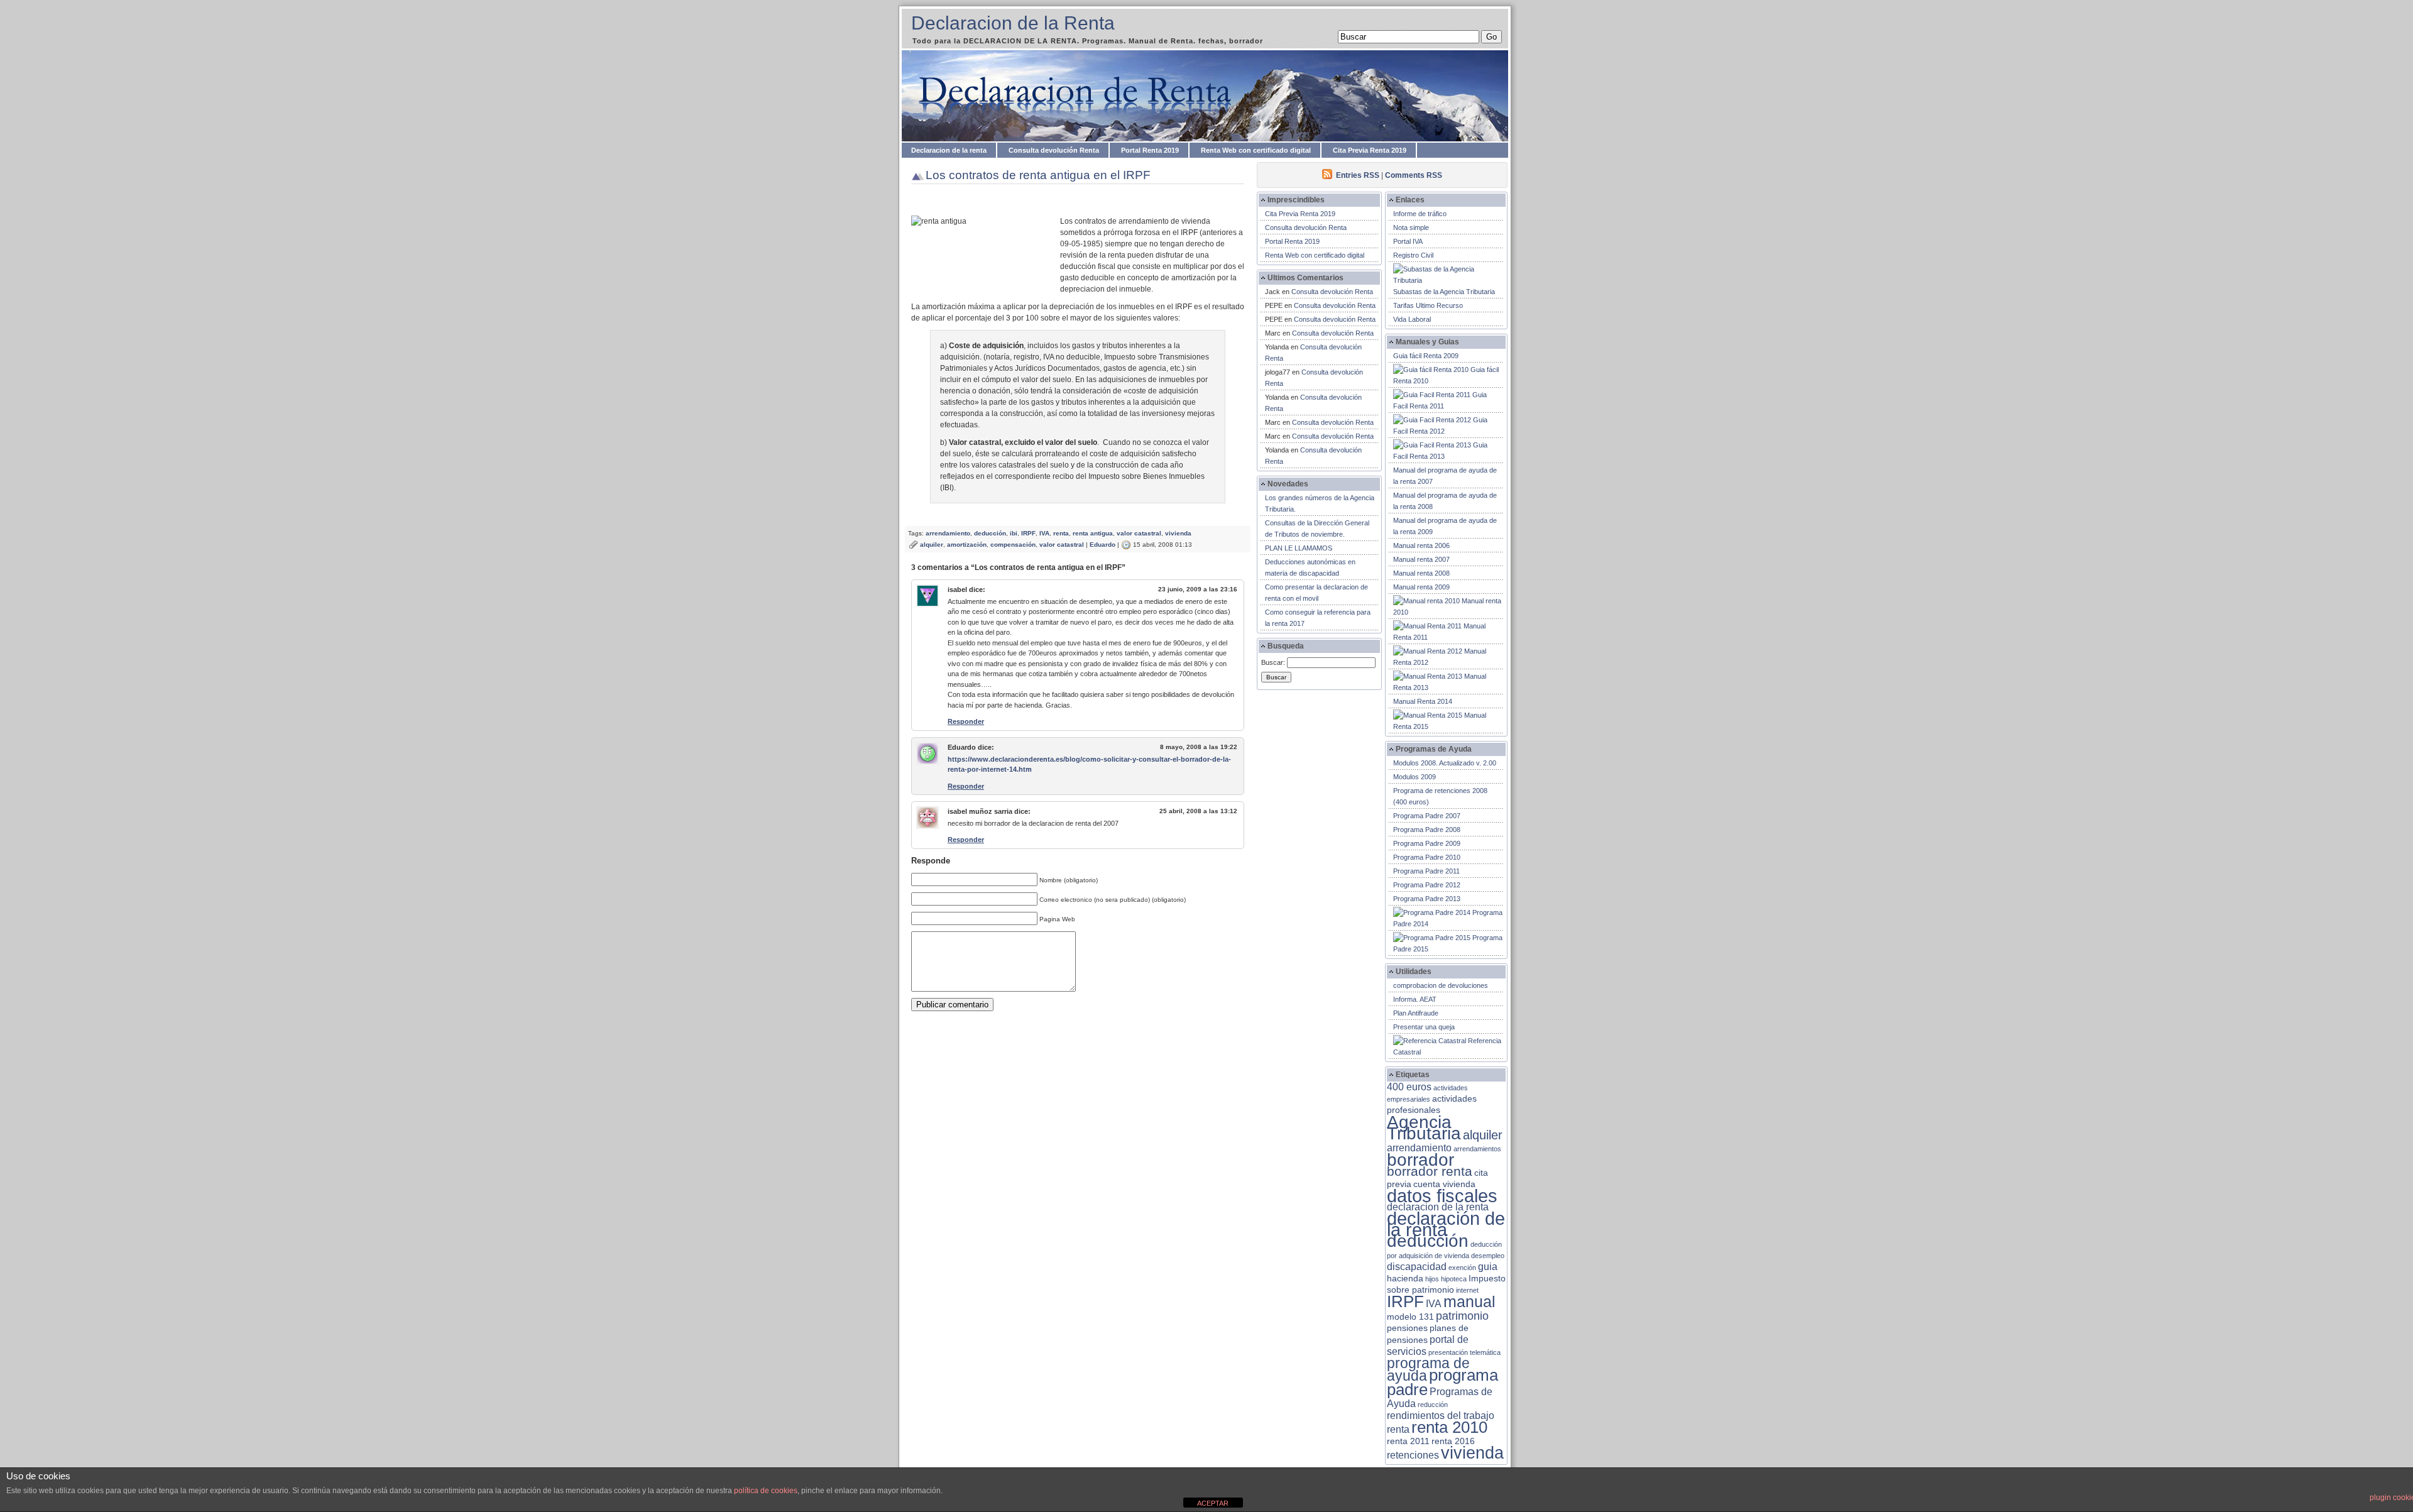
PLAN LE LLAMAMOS (1299, 548)
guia (1488, 1267)
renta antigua (1093, 533)
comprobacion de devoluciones (1441, 985)
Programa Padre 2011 (1426, 871)
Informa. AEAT (1415, 999)
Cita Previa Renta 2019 (1370, 150)
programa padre (1442, 1382)
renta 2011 (1408, 1441)
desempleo (1488, 1256)
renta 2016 (1453, 1441)
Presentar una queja (1424, 1027)
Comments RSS (1414, 175)
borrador (1420, 1160)
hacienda (1405, 1279)
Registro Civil (1413, 255)
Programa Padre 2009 (1427, 843)
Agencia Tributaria (1424, 1127)
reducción (1433, 1405)
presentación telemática (1464, 1352)
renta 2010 (1449, 1427)
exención (1462, 1268)
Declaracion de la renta (949, 150)
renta (1061, 533)
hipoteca (1454, 1279)
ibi (1014, 533)
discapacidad (1417, 1267)
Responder (966, 721)
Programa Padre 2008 (1427, 830)
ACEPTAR (1213, 1503)
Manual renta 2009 (1421, 587)
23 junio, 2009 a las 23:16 (1198, 589)
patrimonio (1462, 1316)
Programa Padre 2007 (1427, 816)
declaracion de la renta (1438, 1207)
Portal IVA (1408, 241)
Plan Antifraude (1416, 1013)
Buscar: (1273, 662)
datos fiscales (1442, 1196)
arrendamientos (1477, 1149)
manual (1469, 1301)
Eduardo (1103, 545)
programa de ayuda (1428, 1370)
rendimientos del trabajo (1441, 1416)
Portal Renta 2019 (1150, 150)
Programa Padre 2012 (1427, 885)
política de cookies (766, 1491)
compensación (1013, 545)
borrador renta (1430, 1171)
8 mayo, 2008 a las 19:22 (1199, 747)
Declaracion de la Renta (1013, 23)
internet (1467, 1290)
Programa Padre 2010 (1427, 857)
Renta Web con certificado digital (1256, 150)
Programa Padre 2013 (1427, 899)
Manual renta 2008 (1421, 573)
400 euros (1409, 1087)
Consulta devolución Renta (1054, 150)
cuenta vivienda (1444, 1184)
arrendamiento (948, 533)
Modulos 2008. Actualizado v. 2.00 (1445, 763)
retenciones (1413, 1455)
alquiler (932, 545)
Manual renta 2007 (1421, 559)
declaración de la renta (1446, 1224)
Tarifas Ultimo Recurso (1428, 305)
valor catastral (1139, 533)
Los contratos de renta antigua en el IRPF (1038, 175)
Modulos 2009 (1414, 777)
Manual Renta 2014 (1423, 701)
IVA (1044, 533)
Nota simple (1411, 227)
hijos (1432, 1279)
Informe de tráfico (1420, 214)
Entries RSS (1358, 175)
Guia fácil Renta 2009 (1426, 356)
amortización (967, 545)
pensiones (1407, 1328)
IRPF (1028, 533)
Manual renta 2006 (1421, 545)
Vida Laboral (1412, 319)
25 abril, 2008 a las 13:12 (1198, 811)
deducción (990, 533)
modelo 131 (1410, 1317)
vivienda (1178, 533)
